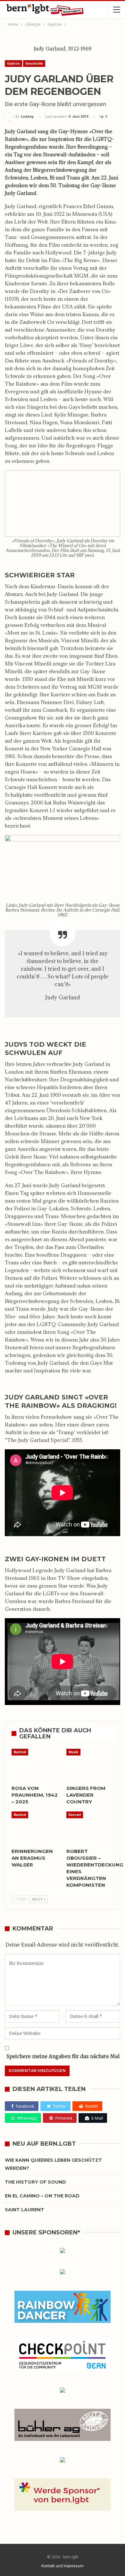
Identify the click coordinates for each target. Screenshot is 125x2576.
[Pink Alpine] (63, 2391)
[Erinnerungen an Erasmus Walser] (35, 1828)
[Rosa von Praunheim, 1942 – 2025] (35, 1765)
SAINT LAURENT (25, 2210)
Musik (73, 1752)
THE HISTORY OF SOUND (35, 2182)
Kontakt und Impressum (63, 2566)
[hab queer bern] (63, 2251)
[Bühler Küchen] (63, 2426)
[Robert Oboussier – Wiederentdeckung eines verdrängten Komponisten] (90, 1828)
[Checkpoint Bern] (63, 2356)
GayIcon (13, 64)
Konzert (75, 1815)
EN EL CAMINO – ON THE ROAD (42, 2196)
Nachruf (20, 1752)
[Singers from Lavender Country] (90, 1765)
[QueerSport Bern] (63, 2273)
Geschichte (34, 64)
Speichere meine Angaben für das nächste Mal (63, 2056)
